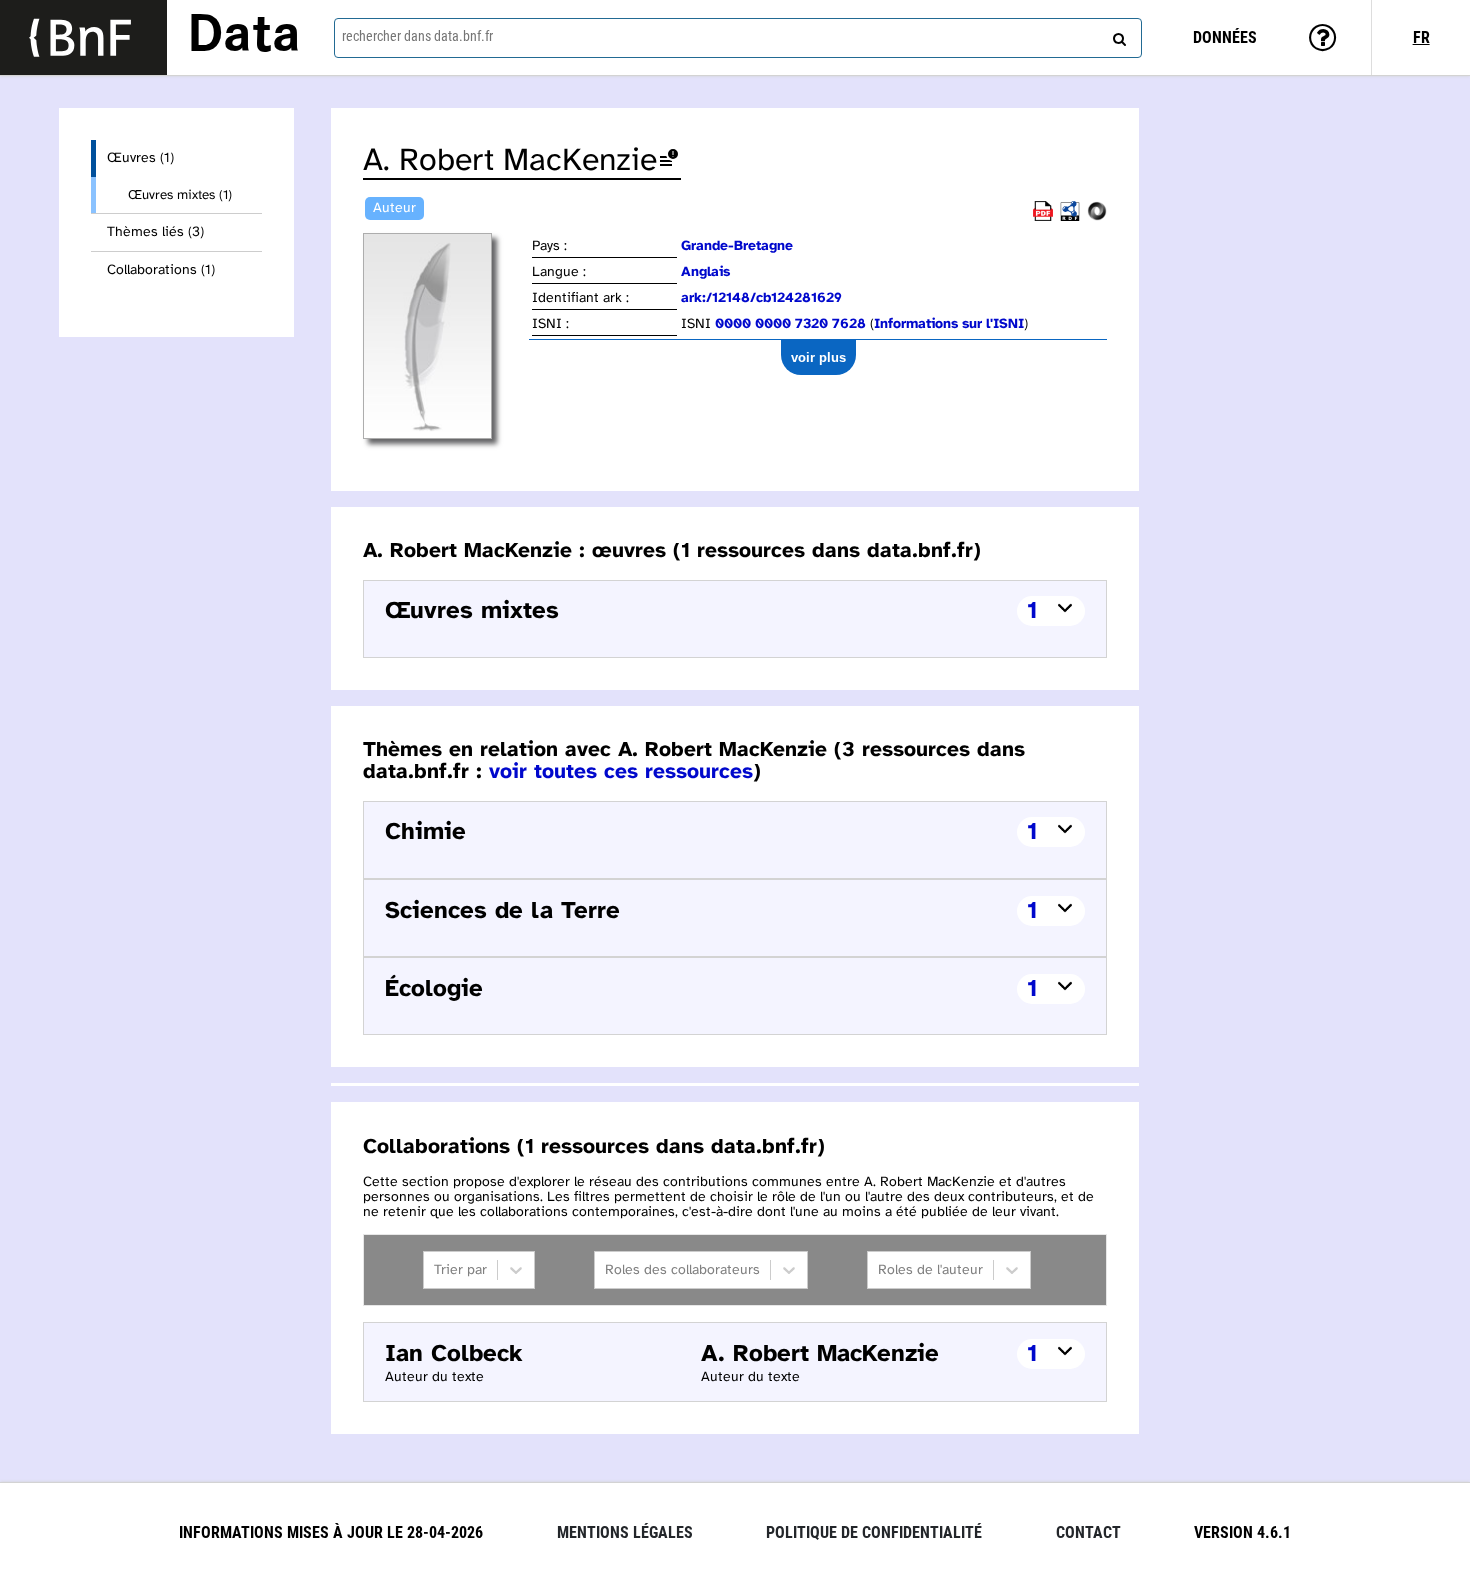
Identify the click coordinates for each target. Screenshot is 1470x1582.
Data (244, 37)
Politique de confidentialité (874, 1532)
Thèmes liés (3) (155, 232)
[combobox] (738, 38)
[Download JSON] (1097, 217)
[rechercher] (1117, 35)
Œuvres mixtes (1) (180, 195)
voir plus (818, 357)
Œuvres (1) (140, 158)
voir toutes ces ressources (621, 772)
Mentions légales (625, 1532)
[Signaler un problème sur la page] (669, 161)
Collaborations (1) (161, 270)
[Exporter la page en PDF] (1043, 217)
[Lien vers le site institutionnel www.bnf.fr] (83, 37)
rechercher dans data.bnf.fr (417, 36)
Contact (1088, 1532)
